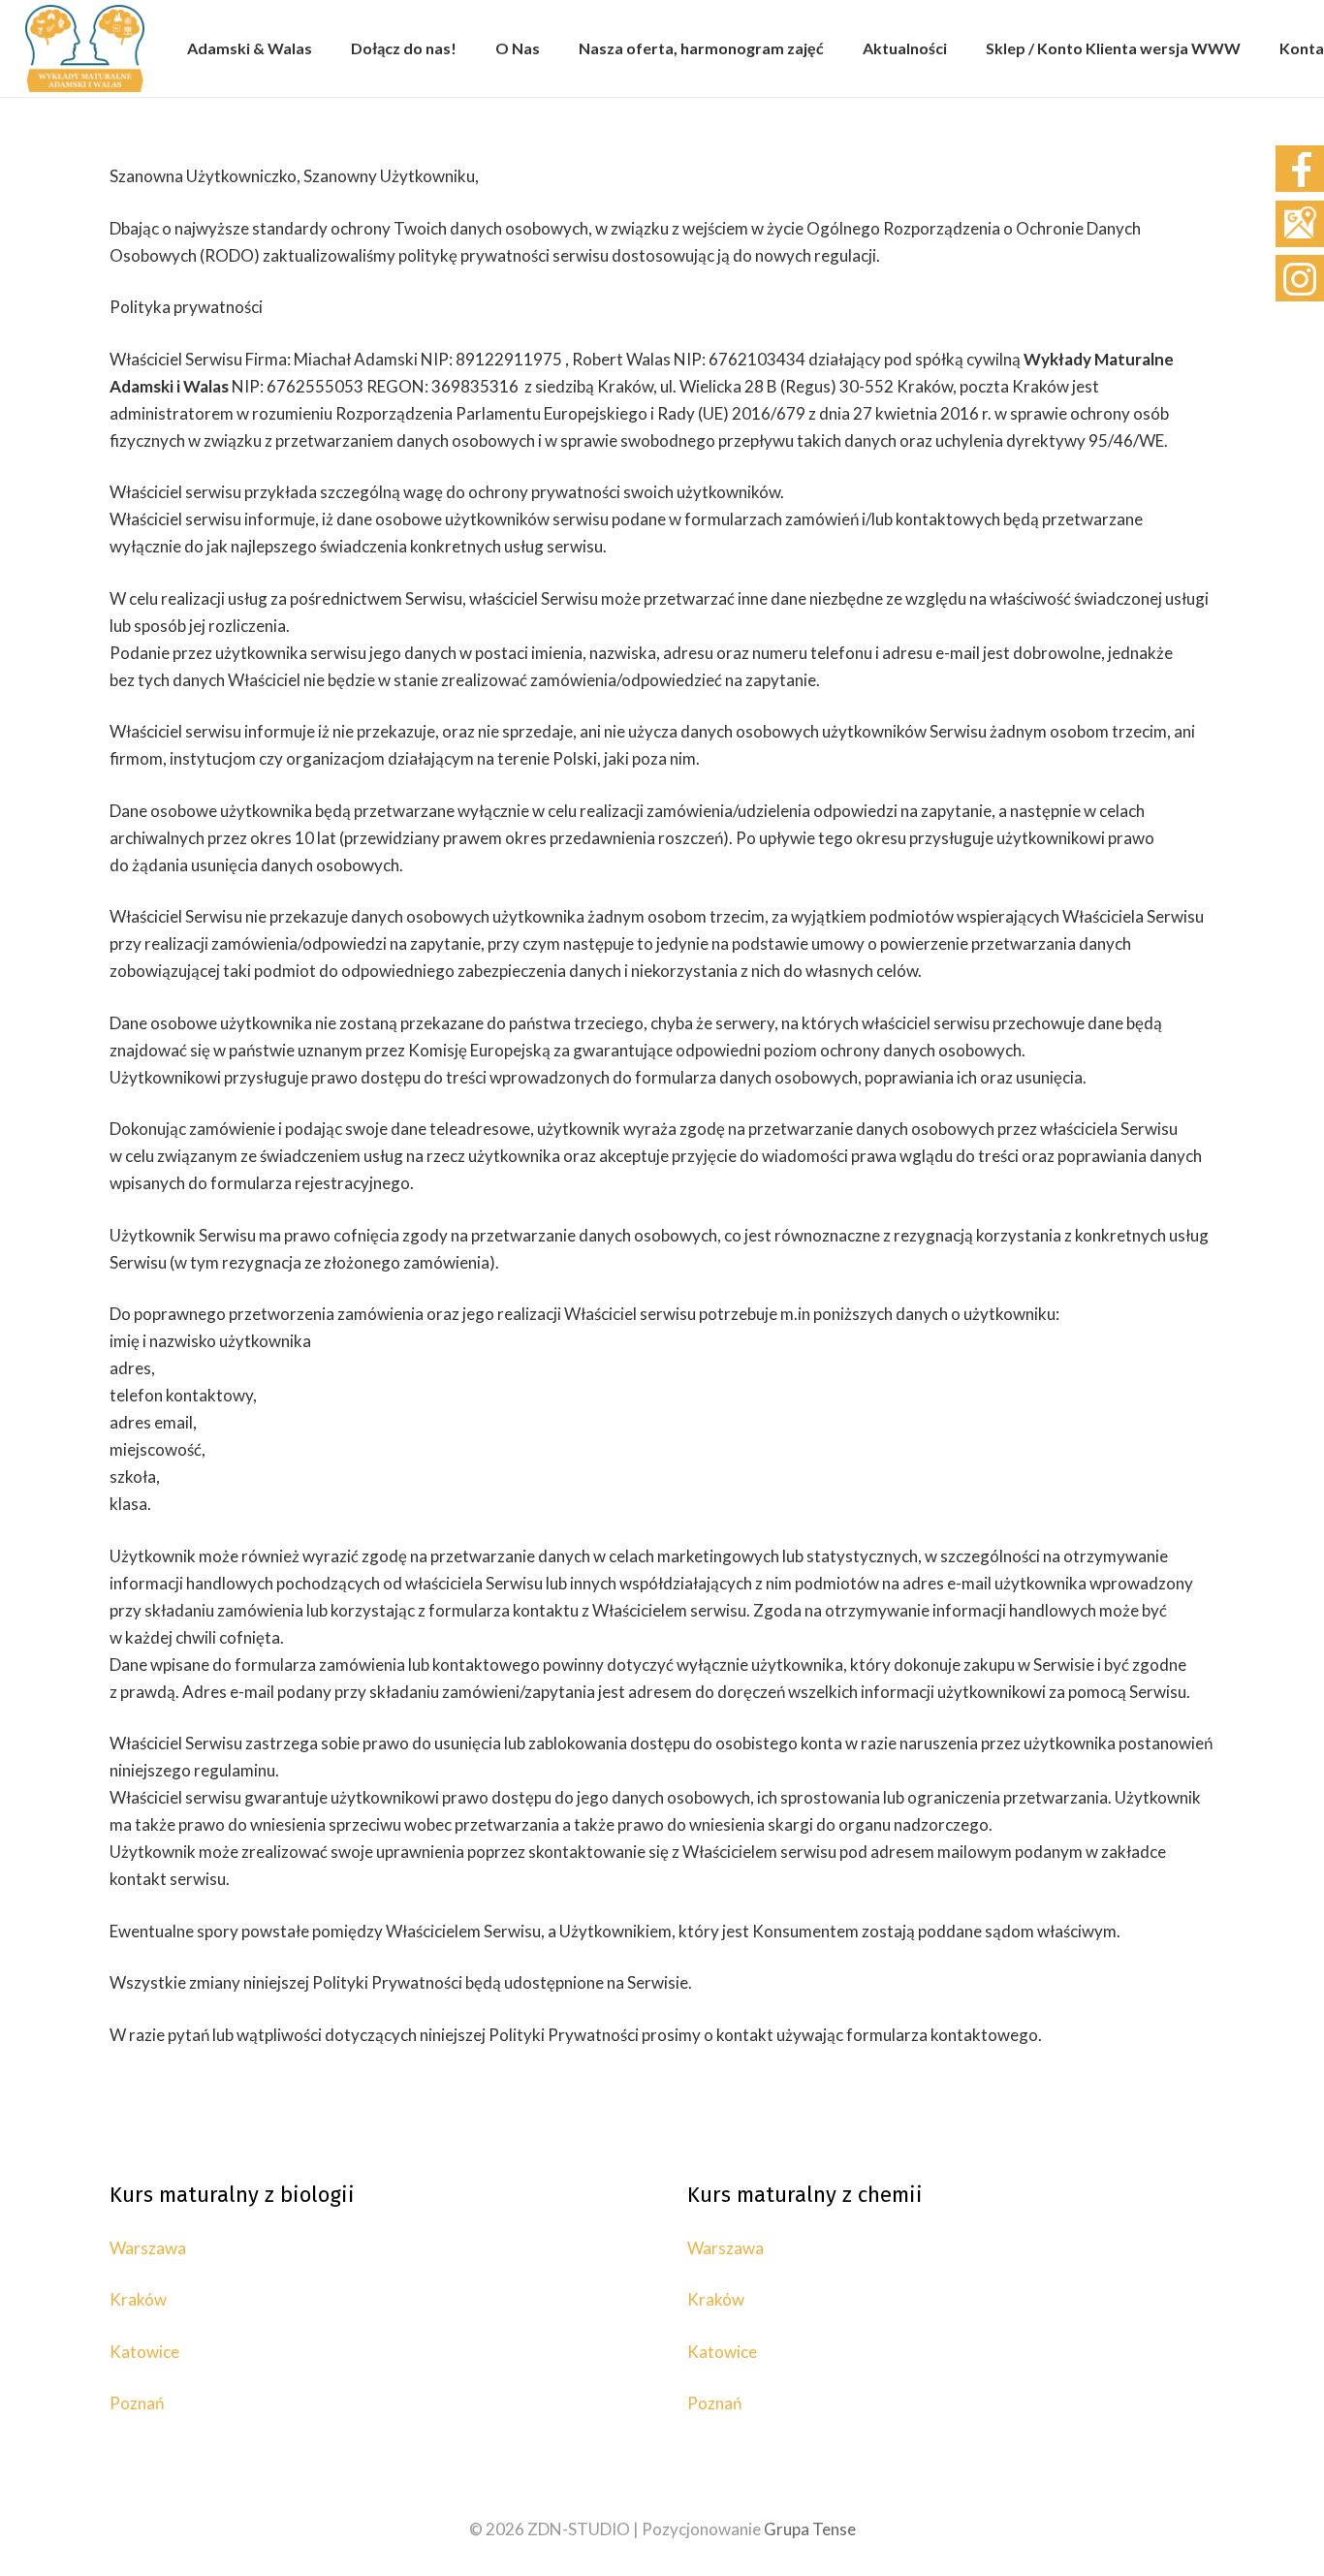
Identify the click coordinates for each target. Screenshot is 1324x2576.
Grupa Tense (810, 2529)
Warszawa (148, 2248)
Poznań (137, 2403)
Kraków (138, 2299)
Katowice (144, 2352)
